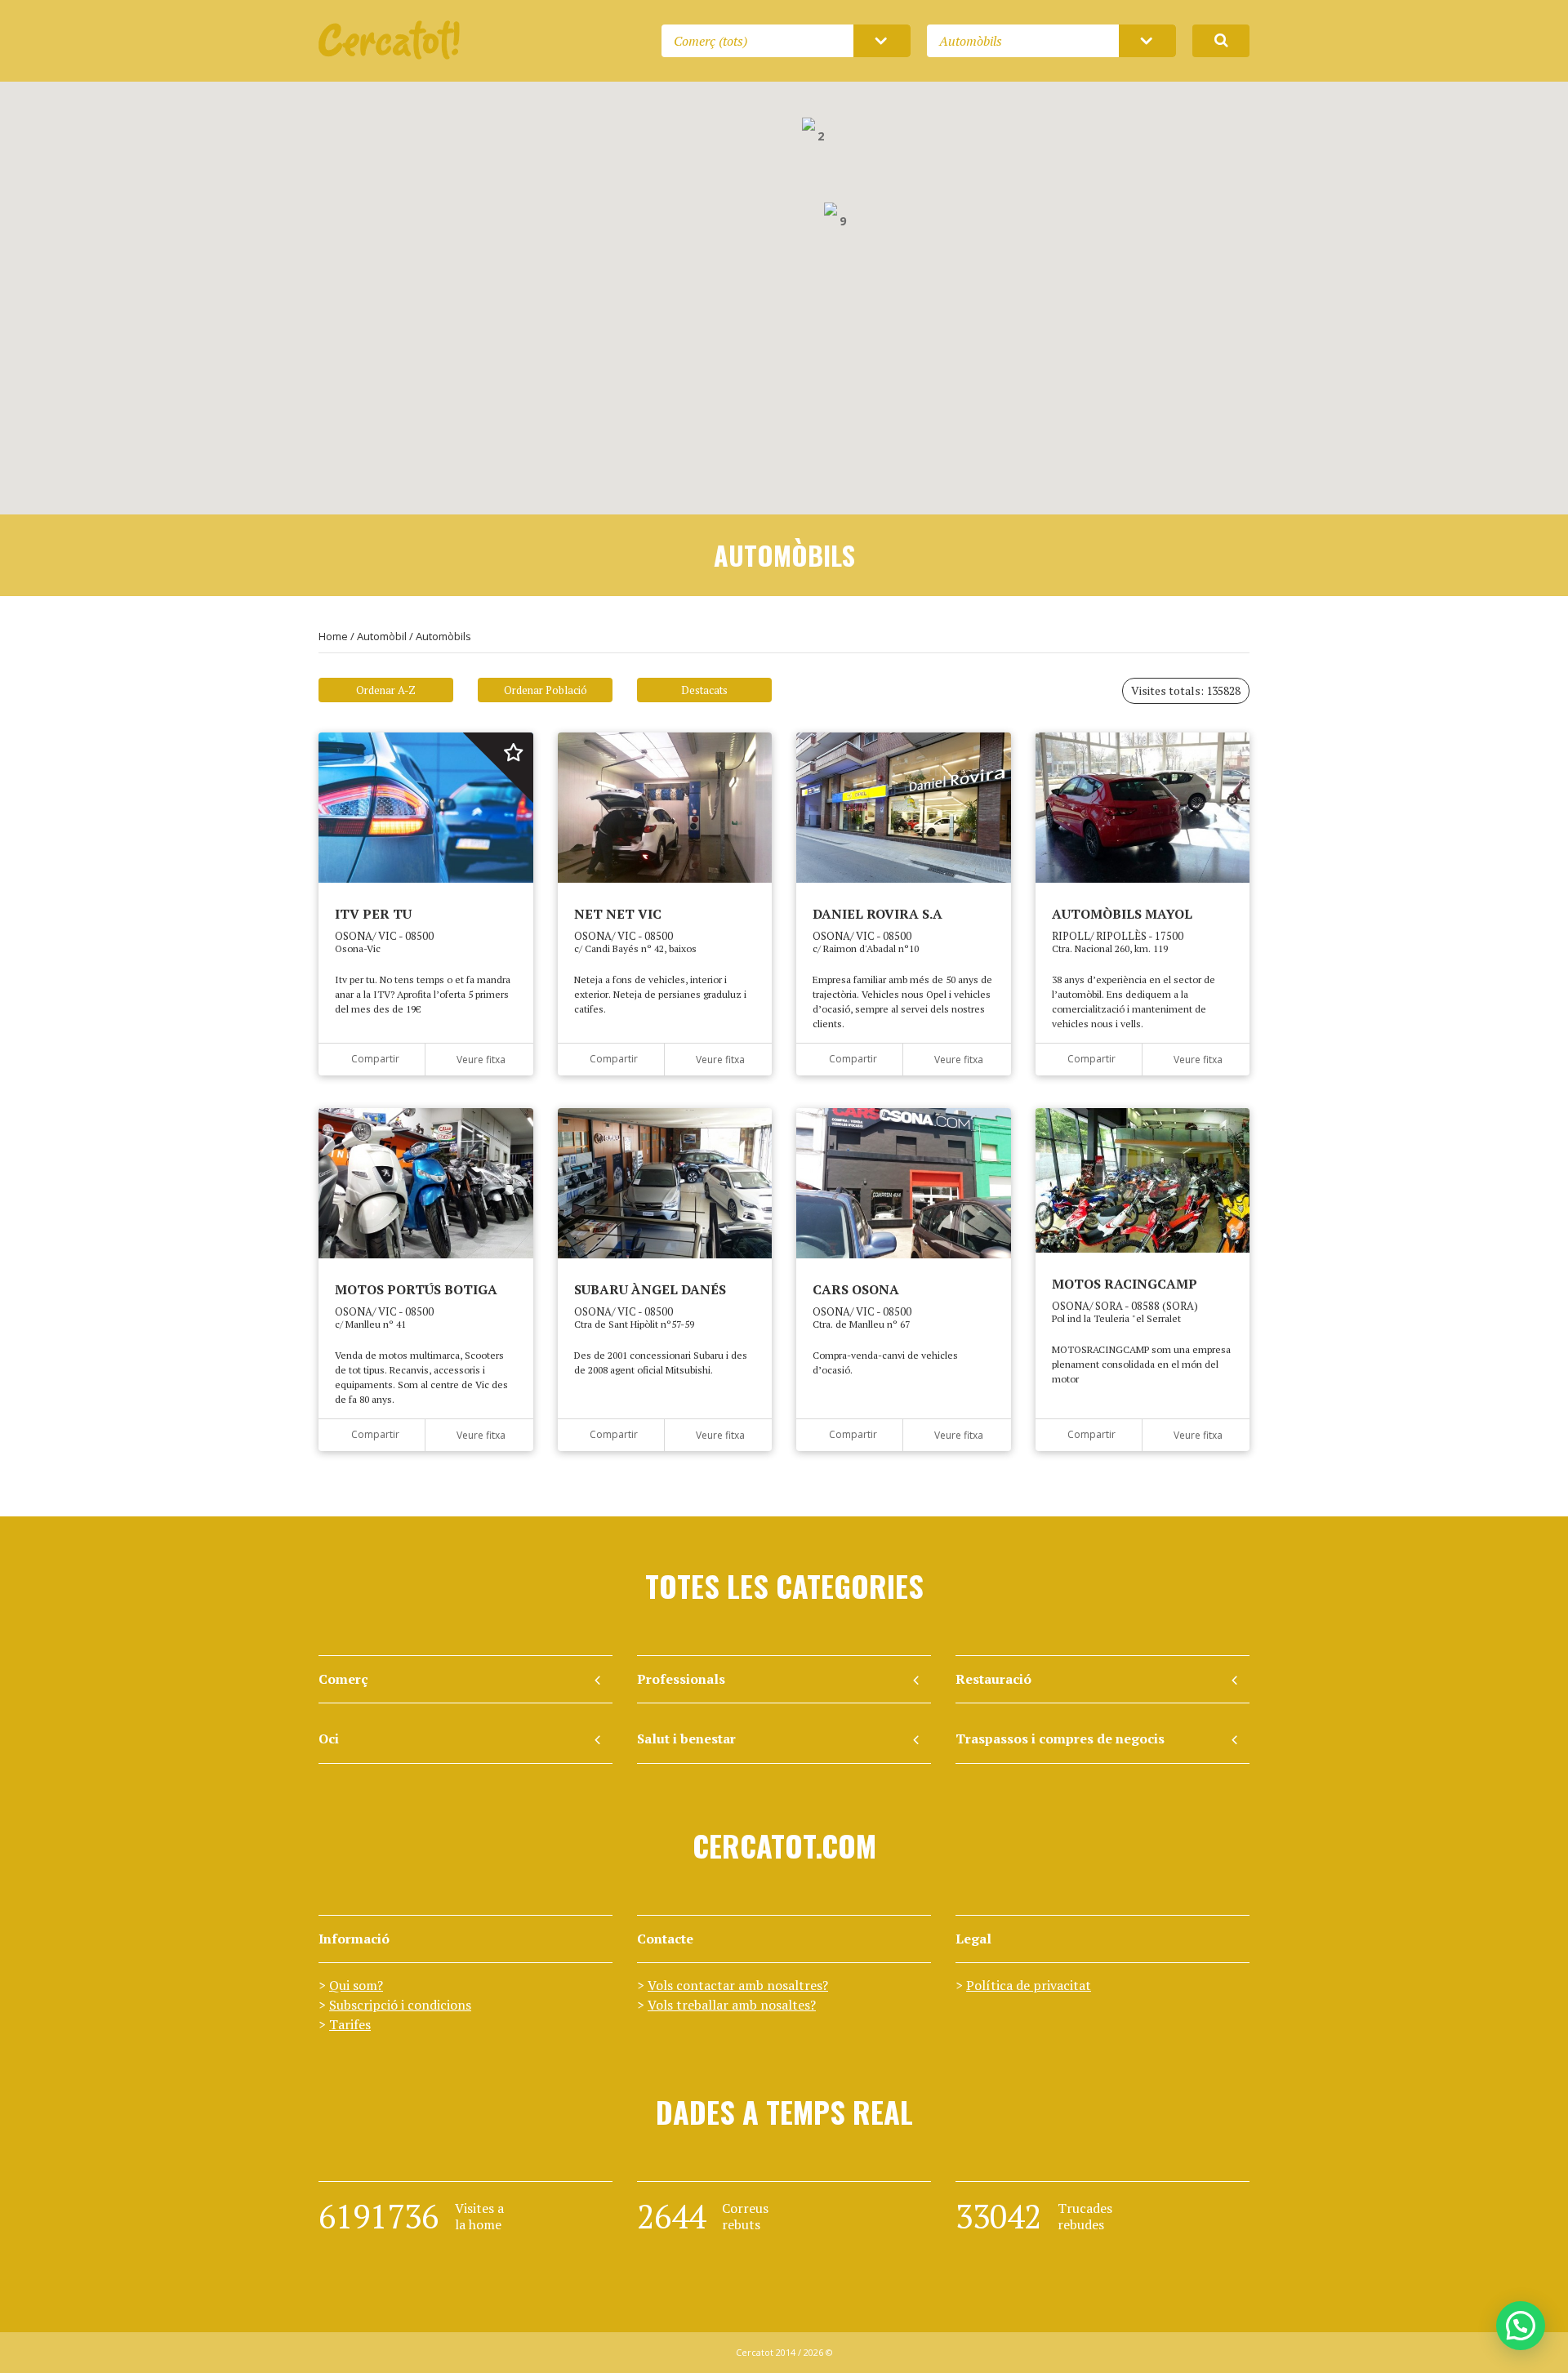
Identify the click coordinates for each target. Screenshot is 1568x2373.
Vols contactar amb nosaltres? (738, 1985)
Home (333, 636)
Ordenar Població (546, 690)
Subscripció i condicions (400, 2005)
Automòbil (382, 636)
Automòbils (443, 636)
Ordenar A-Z (386, 690)
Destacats (704, 690)
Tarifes (350, 2024)
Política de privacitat (1029, 1985)
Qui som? (356, 1985)
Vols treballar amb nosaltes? (732, 2005)
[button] (785, 460)
